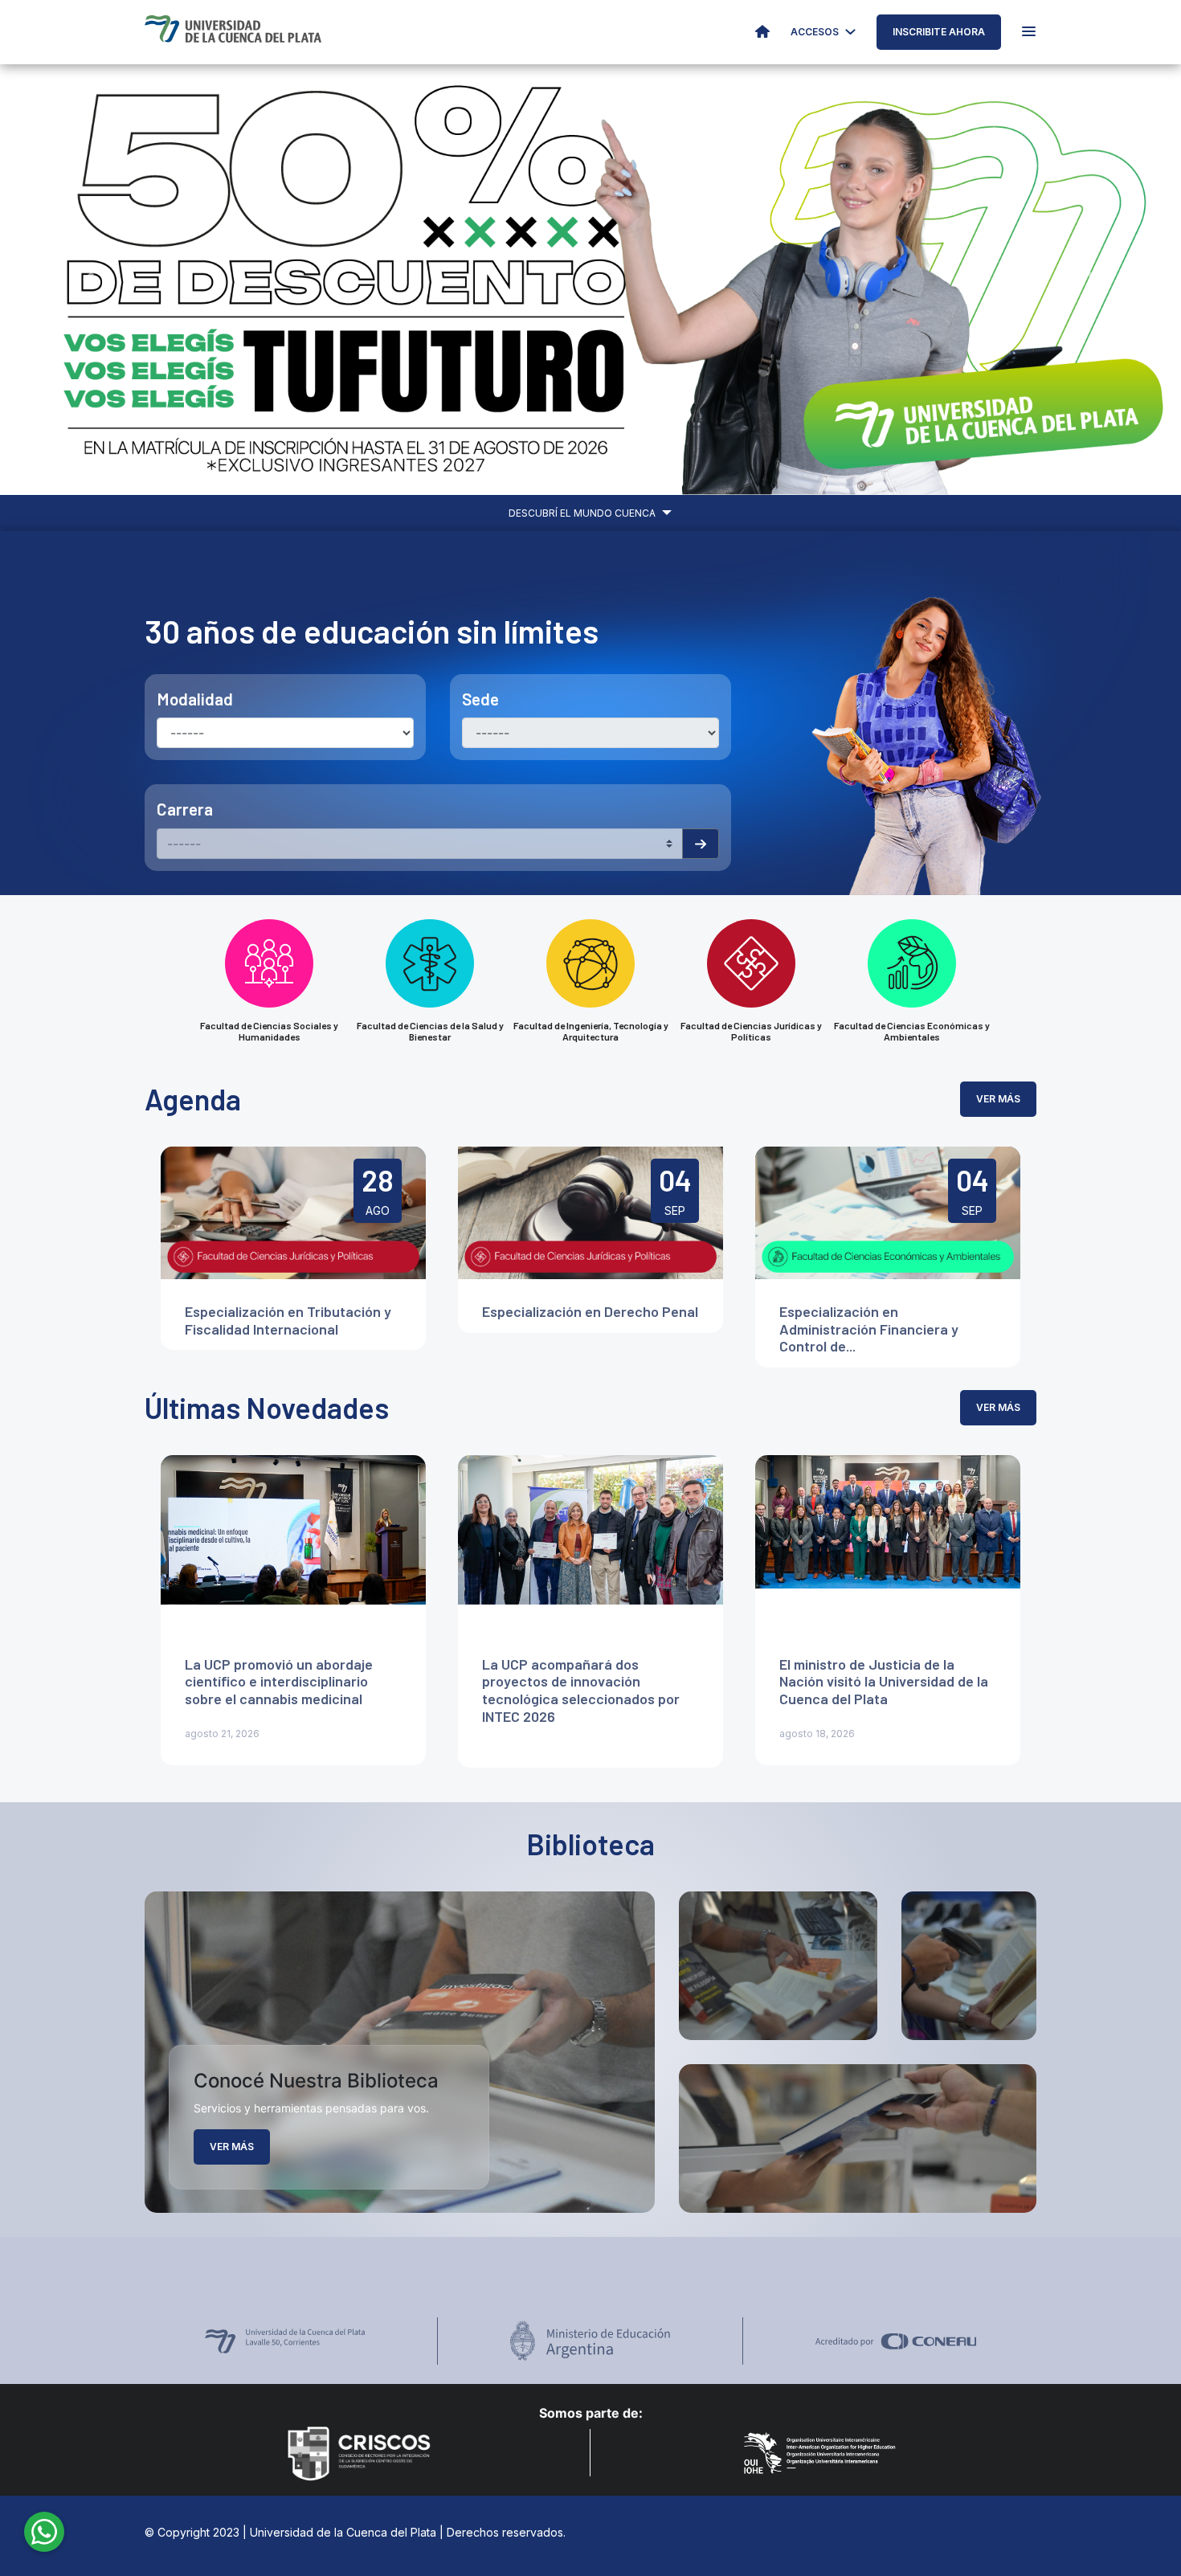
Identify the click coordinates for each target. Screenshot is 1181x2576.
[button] (89, 280)
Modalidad (195, 699)
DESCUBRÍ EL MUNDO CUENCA (583, 513)
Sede (480, 699)
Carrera (185, 809)
